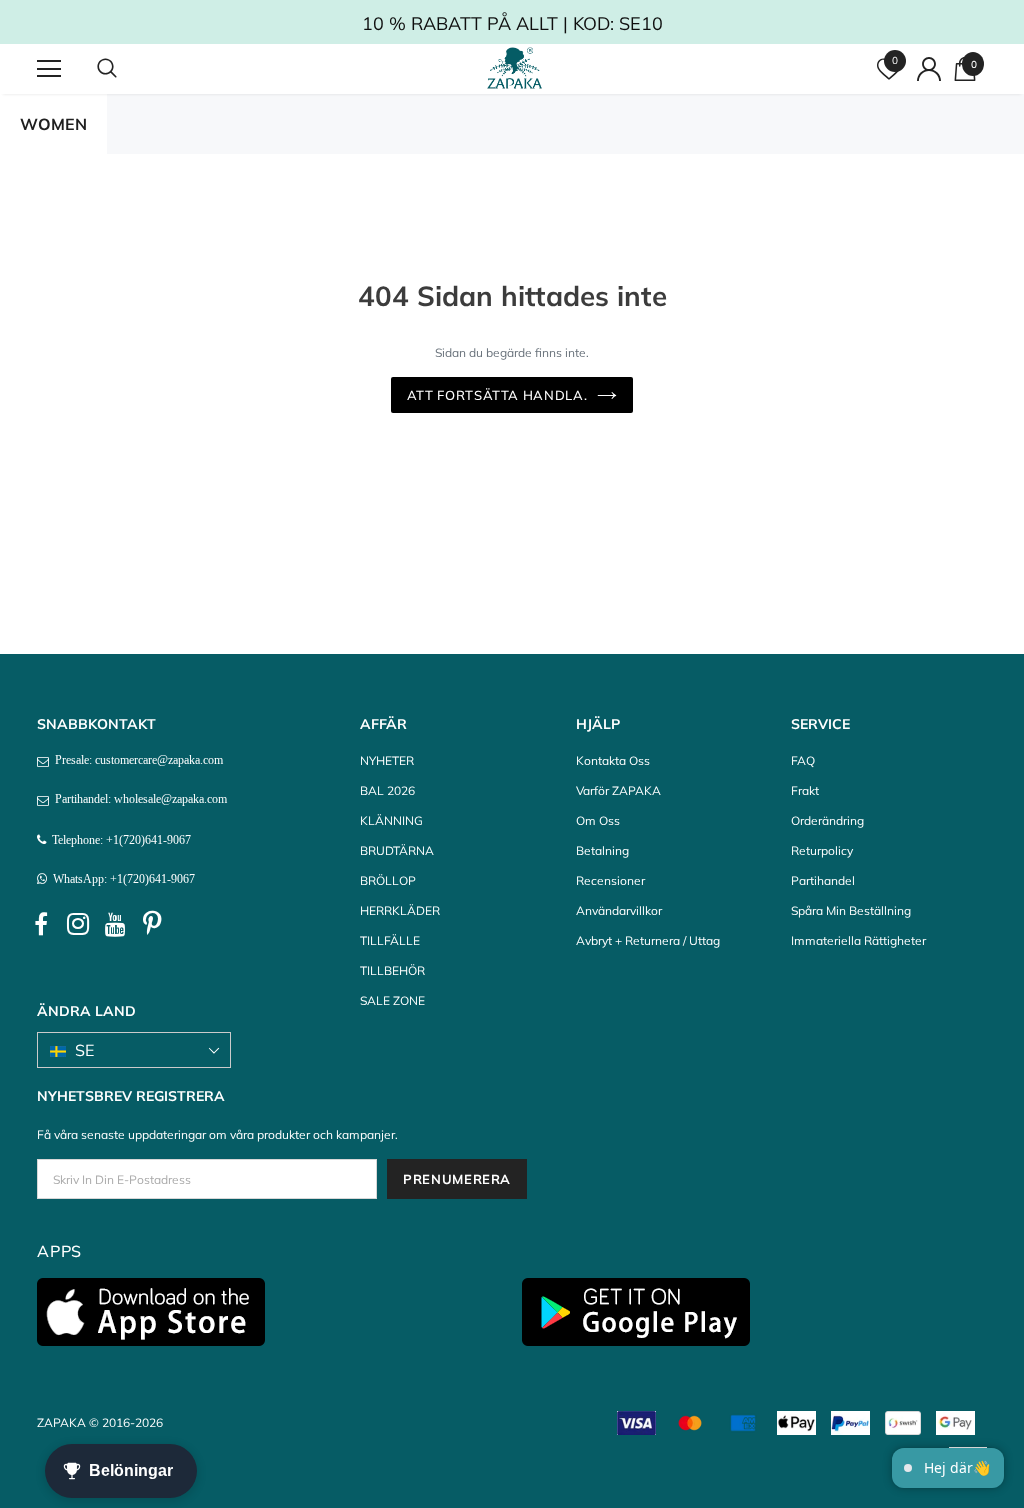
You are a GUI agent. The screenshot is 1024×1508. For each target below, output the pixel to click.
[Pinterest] (152, 925)
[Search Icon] (127, 69)
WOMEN (53, 124)
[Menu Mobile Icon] (49, 69)
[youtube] (115, 925)
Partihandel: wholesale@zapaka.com (138, 799)
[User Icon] (929, 69)
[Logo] (515, 68)
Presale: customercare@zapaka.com (136, 760)
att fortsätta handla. (497, 395)
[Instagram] (78, 925)
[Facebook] (41, 925)
